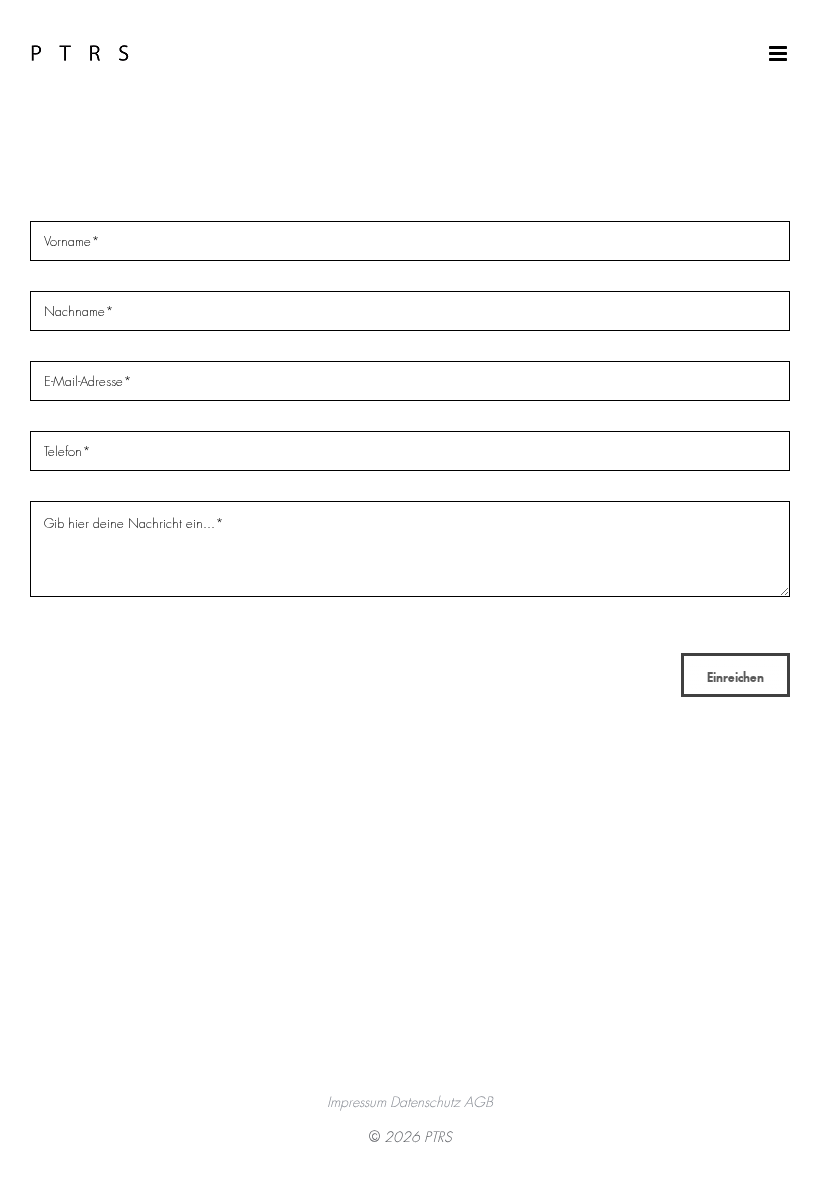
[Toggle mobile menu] (779, 53)
